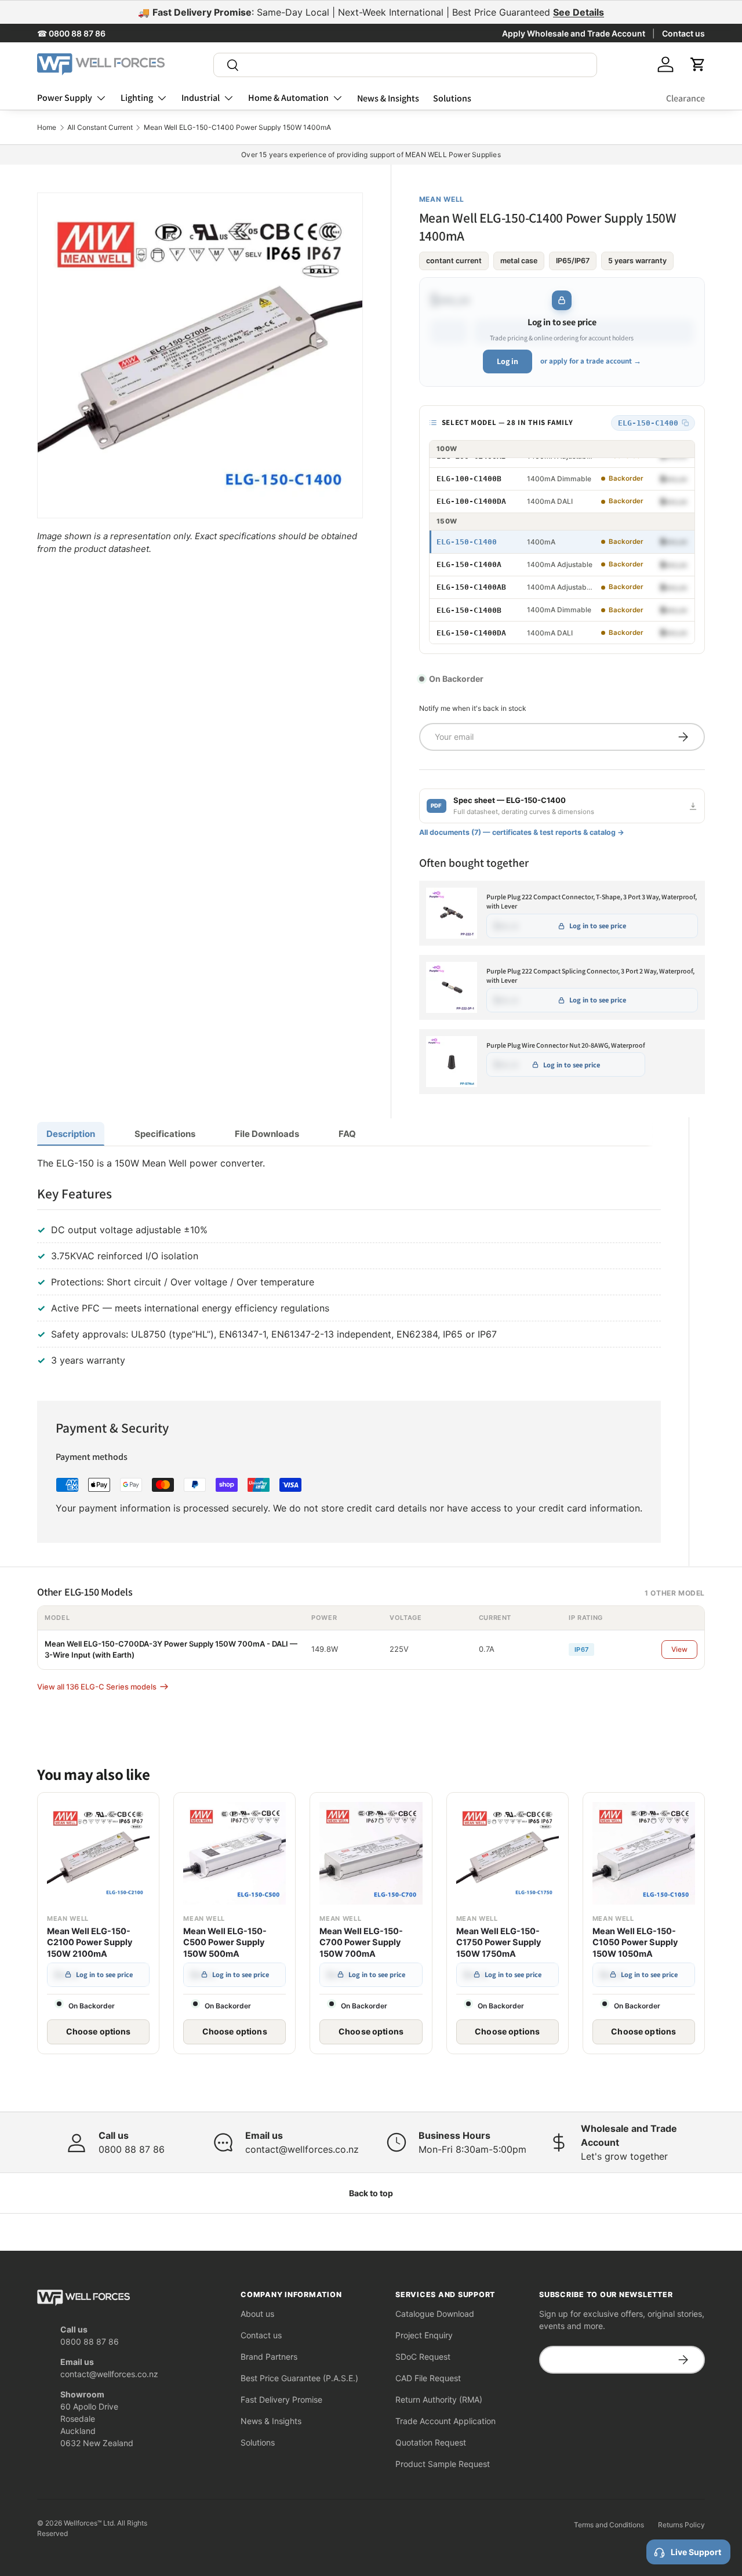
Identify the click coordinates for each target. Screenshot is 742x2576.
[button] (698, 64)
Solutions (452, 98)
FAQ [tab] (347, 1134)
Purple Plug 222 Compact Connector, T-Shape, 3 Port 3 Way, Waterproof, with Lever (592, 902)
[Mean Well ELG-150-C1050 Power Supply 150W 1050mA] (644, 1853)
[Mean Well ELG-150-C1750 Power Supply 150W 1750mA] (508, 1853)
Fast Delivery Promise (281, 2399)
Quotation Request (431, 2442)
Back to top (371, 2193)
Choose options (99, 2031)
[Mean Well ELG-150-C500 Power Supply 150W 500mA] (234, 1853)
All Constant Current (100, 128)
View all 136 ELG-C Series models (97, 1687)
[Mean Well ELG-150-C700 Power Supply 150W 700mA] (371, 1853)
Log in (508, 361)
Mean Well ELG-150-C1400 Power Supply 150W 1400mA (237, 128)
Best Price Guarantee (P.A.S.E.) (299, 2378)
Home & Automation (288, 98)
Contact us (683, 33)
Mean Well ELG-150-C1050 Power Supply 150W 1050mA (635, 1943)
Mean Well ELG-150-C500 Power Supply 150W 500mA (225, 1943)
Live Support (696, 2552)
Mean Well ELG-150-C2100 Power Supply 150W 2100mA (90, 1943)
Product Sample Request (443, 2464)
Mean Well (442, 199)
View (679, 1649)
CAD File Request (428, 2378)
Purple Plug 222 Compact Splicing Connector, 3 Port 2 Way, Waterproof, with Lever (590, 976)
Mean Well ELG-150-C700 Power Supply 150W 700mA (361, 1943)
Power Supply (65, 98)
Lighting (137, 98)
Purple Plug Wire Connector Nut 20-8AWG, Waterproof (566, 1045)
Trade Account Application (445, 2421)
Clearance (685, 98)
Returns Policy (681, 2525)
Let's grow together (624, 2156)
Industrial (201, 98)
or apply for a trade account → (591, 361)
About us (257, 2314)
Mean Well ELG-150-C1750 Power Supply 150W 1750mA (499, 1943)
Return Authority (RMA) (439, 2399)
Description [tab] (71, 1134)
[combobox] (405, 65)
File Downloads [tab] (267, 1134)
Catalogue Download (435, 2314)
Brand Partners (269, 2357)
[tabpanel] (349, 1264)
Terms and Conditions (609, 2525)
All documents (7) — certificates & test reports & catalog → (522, 832)
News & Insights (388, 98)
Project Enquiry (424, 2335)
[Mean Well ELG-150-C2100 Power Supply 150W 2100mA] (98, 1853)
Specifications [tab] (165, 1134)
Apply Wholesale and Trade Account (574, 33)
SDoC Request (423, 2357)
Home (47, 128)
